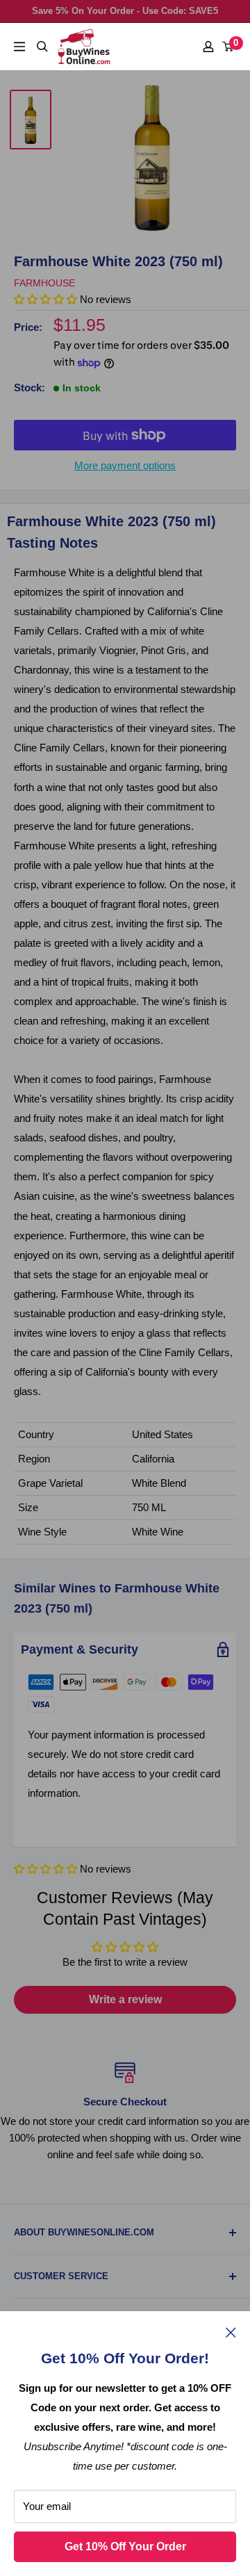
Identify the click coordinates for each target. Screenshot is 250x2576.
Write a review (125, 1999)
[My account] (208, 47)
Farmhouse (44, 283)
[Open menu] (19, 47)
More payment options (125, 465)
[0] (228, 47)
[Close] (231, 2332)
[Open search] (42, 47)
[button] (45, 1869)
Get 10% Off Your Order (125, 2546)
